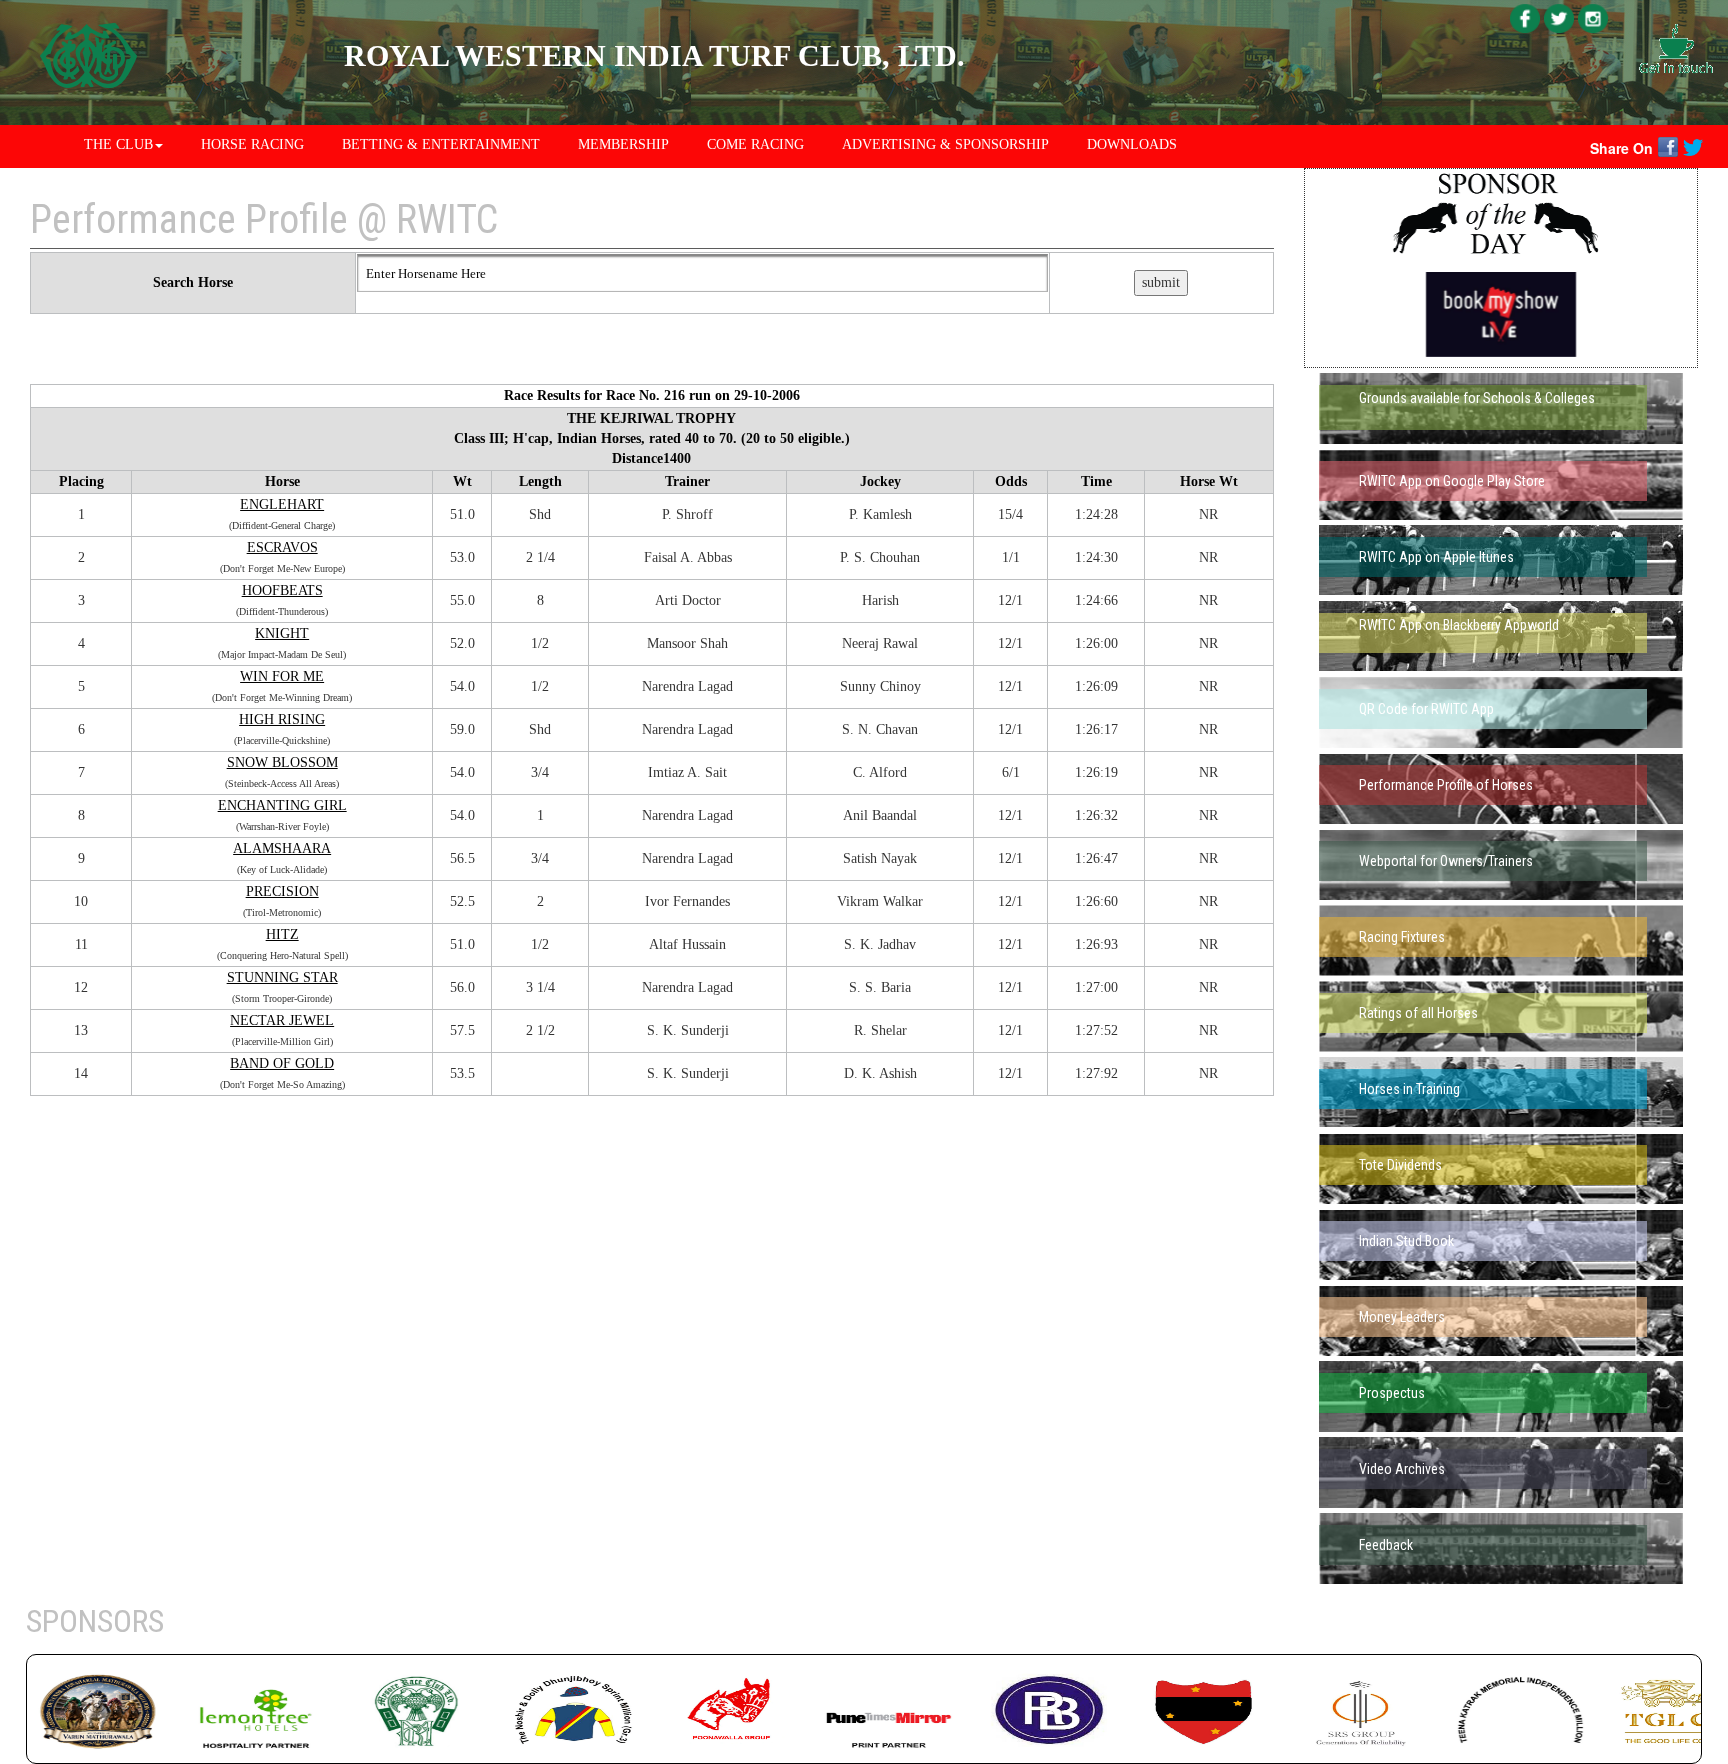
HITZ (282, 934)
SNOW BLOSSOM (282, 762)
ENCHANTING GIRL (282, 805)
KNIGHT (282, 633)
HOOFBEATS (282, 590)
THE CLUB (118, 144)
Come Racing (755, 144)
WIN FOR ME (282, 676)
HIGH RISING (282, 719)
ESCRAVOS (282, 547)
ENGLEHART (282, 504)
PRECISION (282, 891)
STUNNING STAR (282, 977)
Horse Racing (252, 144)
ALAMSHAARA (282, 848)
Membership (623, 144)
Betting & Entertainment (441, 144)
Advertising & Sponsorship (945, 144)
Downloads (1132, 144)
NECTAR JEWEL (282, 1020)
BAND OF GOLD (282, 1063)
